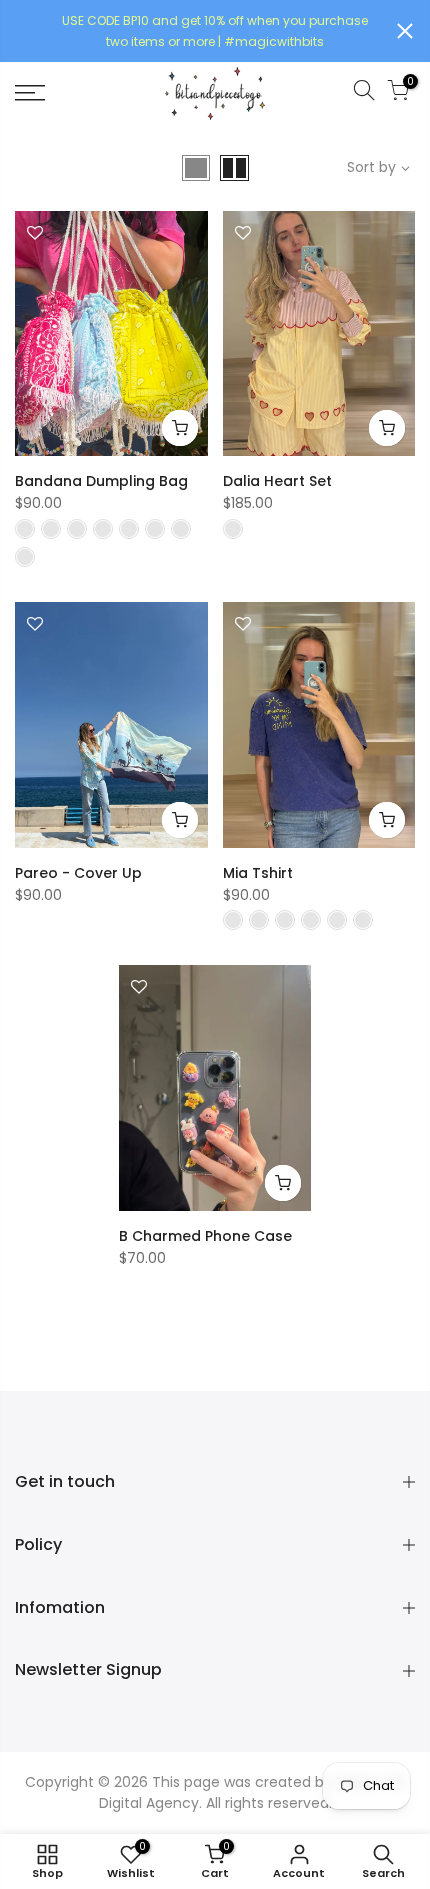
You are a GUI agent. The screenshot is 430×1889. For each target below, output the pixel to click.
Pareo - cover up (78, 873)
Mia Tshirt (258, 873)
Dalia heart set (277, 481)
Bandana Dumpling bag (101, 481)
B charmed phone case (205, 1236)
